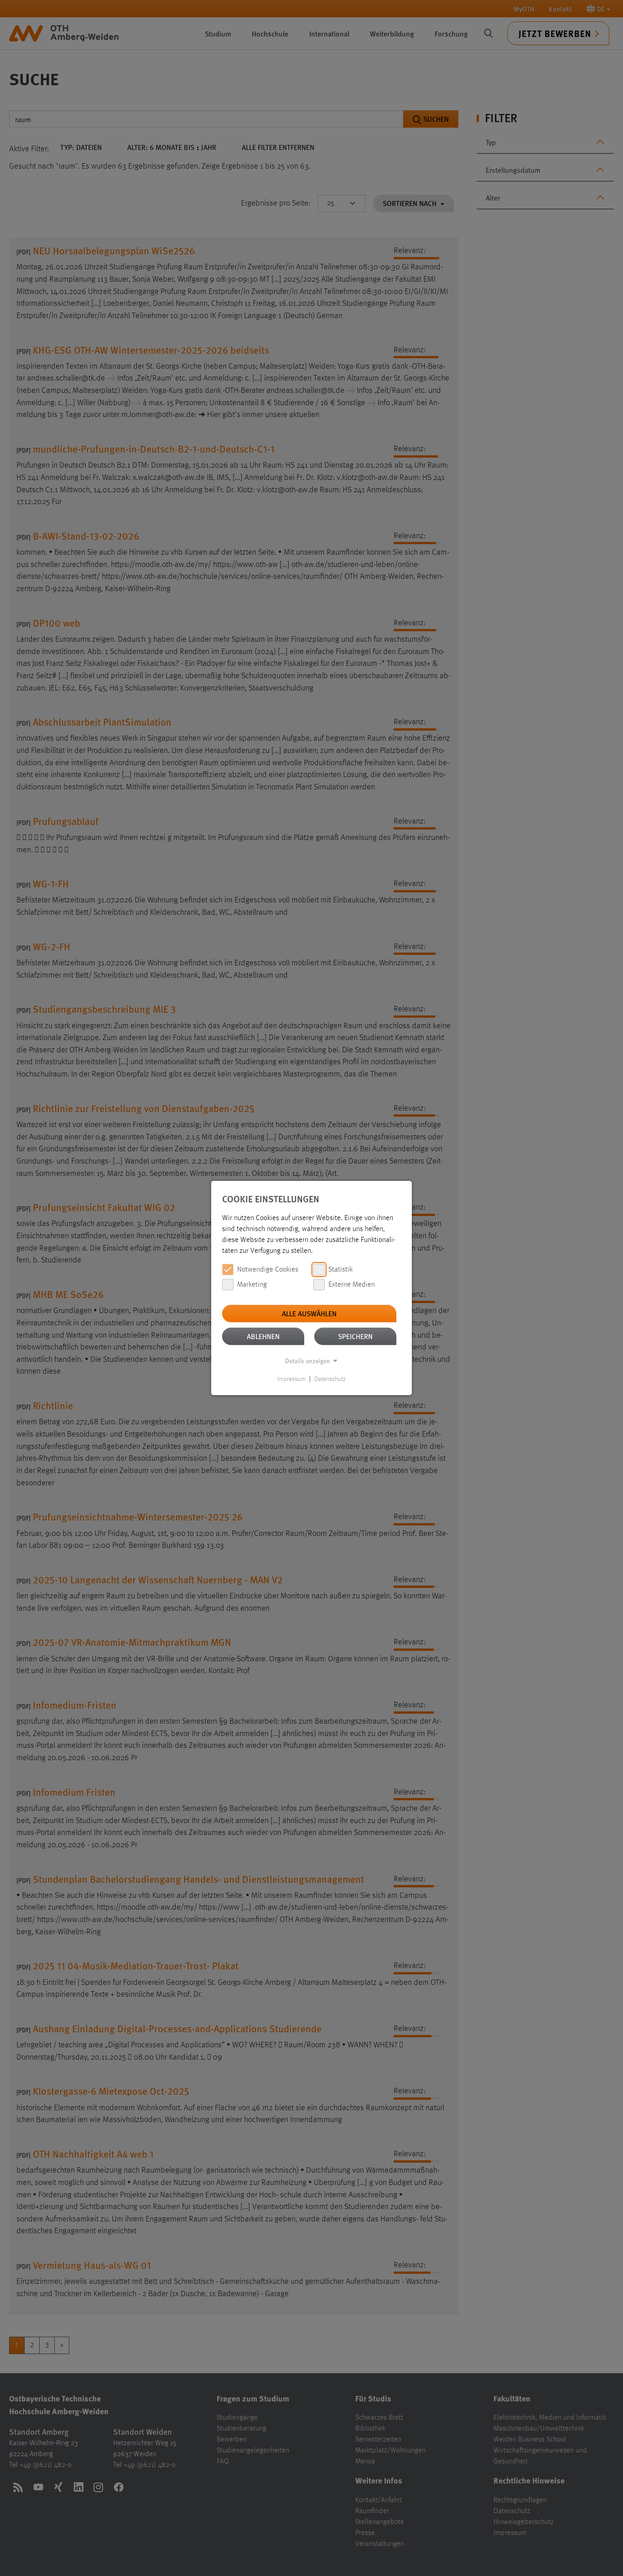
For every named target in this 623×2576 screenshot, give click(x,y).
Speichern (355, 1336)
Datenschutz (330, 1379)
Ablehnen (263, 1336)
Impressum (291, 1379)
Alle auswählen (309, 1313)
